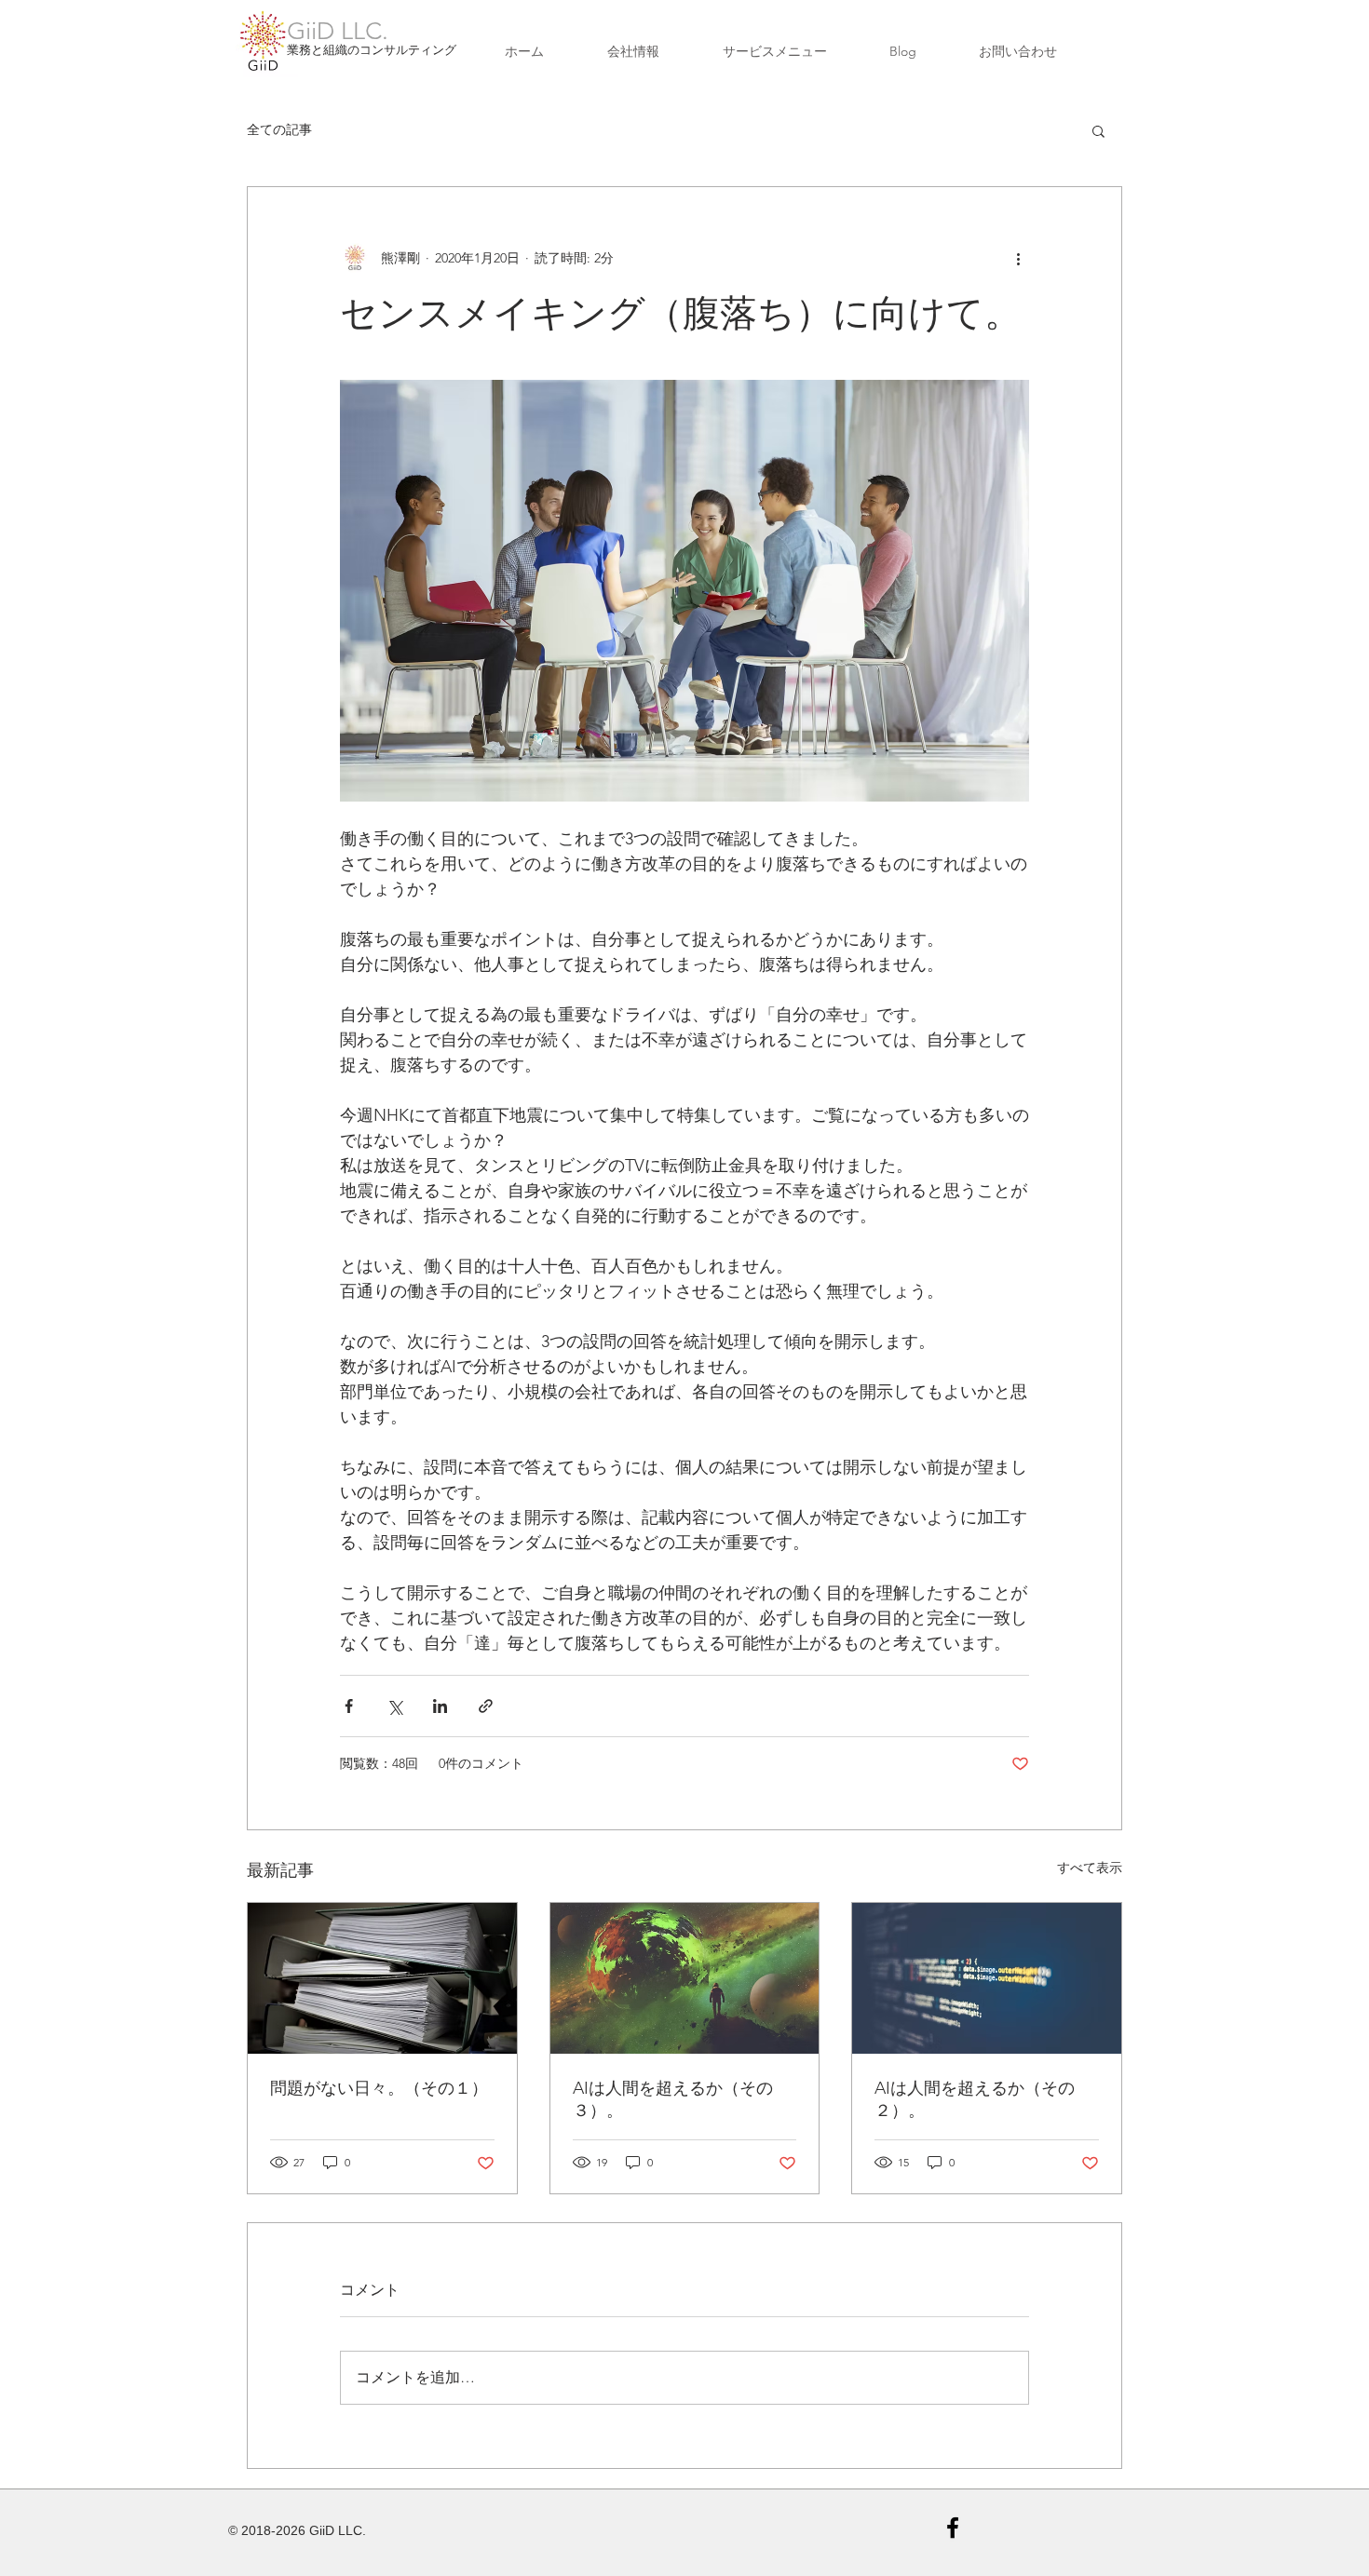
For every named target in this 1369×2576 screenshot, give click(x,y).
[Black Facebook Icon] (953, 2528)
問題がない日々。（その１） (379, 2088)
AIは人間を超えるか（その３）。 (673, 2099)
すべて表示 (1090, 1868)
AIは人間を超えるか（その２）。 (975, 2099)
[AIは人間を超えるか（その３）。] (685, 1978)
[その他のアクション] (1018, 258)
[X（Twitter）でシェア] (394, 1706)
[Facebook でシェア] (349, 1706)
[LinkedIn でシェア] (440, 1706)
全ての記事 (279, 129)
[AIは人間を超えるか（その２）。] (987, 1978)
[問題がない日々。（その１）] (382, 1978)
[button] (1098, 130)
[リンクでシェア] (486, 1706)
